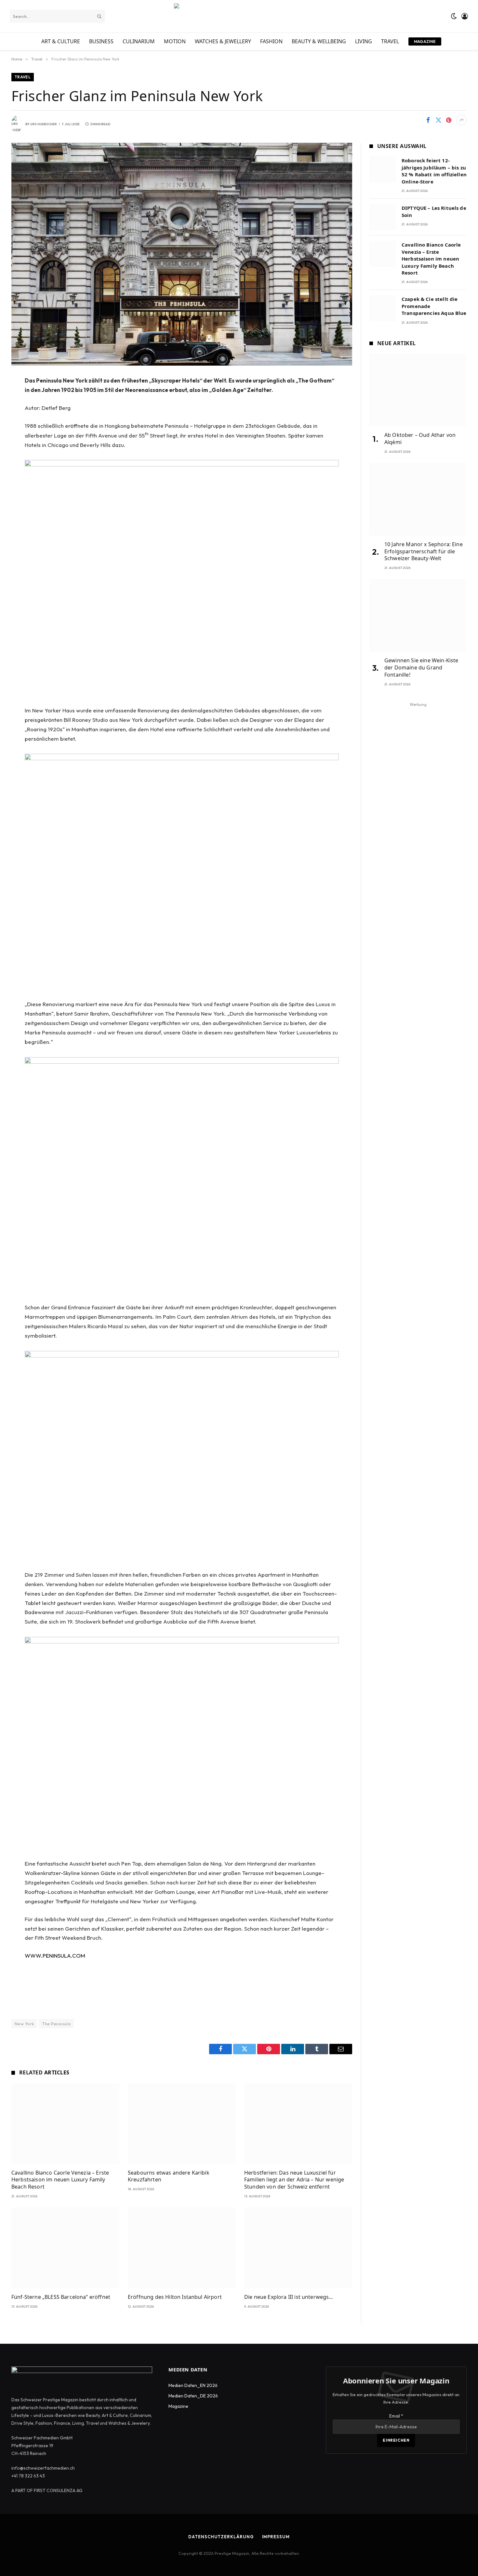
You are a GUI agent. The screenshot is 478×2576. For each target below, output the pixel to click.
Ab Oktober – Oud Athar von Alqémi (420, 439)
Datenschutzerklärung (221, 2537)
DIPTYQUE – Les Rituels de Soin (434, 211)
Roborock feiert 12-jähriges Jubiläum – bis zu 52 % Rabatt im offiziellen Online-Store (434, 171)
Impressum (276, 2537)
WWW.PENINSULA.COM (55, 1956)
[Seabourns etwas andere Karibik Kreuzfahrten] (182, 2124)
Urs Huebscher (44, 124)
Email (396, 2416)
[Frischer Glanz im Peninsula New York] (182, 254)
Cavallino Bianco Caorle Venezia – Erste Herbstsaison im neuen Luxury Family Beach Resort (60, 2180)
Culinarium (139, 41)
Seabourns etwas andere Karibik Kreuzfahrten (169, 2176)
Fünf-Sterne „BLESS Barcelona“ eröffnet (61, 2297)
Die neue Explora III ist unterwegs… (289, 2297)
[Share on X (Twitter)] (438, 120)
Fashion (271, 41)
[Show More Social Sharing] (461, 120)
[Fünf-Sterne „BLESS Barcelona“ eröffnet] (65, 2248)
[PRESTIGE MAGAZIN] (239, 16)
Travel (390, 41)
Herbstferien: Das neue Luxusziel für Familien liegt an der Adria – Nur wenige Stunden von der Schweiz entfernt (294, 2180)
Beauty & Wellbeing (319, 41)
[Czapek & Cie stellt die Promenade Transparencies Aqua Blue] (383, 308)
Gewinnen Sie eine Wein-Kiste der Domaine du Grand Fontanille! (421, 668)
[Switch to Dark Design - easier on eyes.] (454, 16)
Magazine (425, 41)
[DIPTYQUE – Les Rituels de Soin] (383, 217)
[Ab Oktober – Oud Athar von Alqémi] (418, 390)
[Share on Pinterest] (449, 120)
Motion (175, 41)
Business (101, 41)
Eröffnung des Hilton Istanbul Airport (175, 2297)
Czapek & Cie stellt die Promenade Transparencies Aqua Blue (434, 306)
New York (24, 2024)
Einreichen (396, 2440)
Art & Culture (61, 41)
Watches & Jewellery (223, 41)
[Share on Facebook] (428, 120)
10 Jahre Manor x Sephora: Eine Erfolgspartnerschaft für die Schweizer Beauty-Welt (424, 552)
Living (364, 41)
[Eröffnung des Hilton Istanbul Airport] (182, 2248)
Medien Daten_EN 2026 (193, 2385)
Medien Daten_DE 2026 (193, 2396)
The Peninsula (56, 2024)
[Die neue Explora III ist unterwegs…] (298, 2248)
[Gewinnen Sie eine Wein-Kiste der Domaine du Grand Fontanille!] (418, 615)
